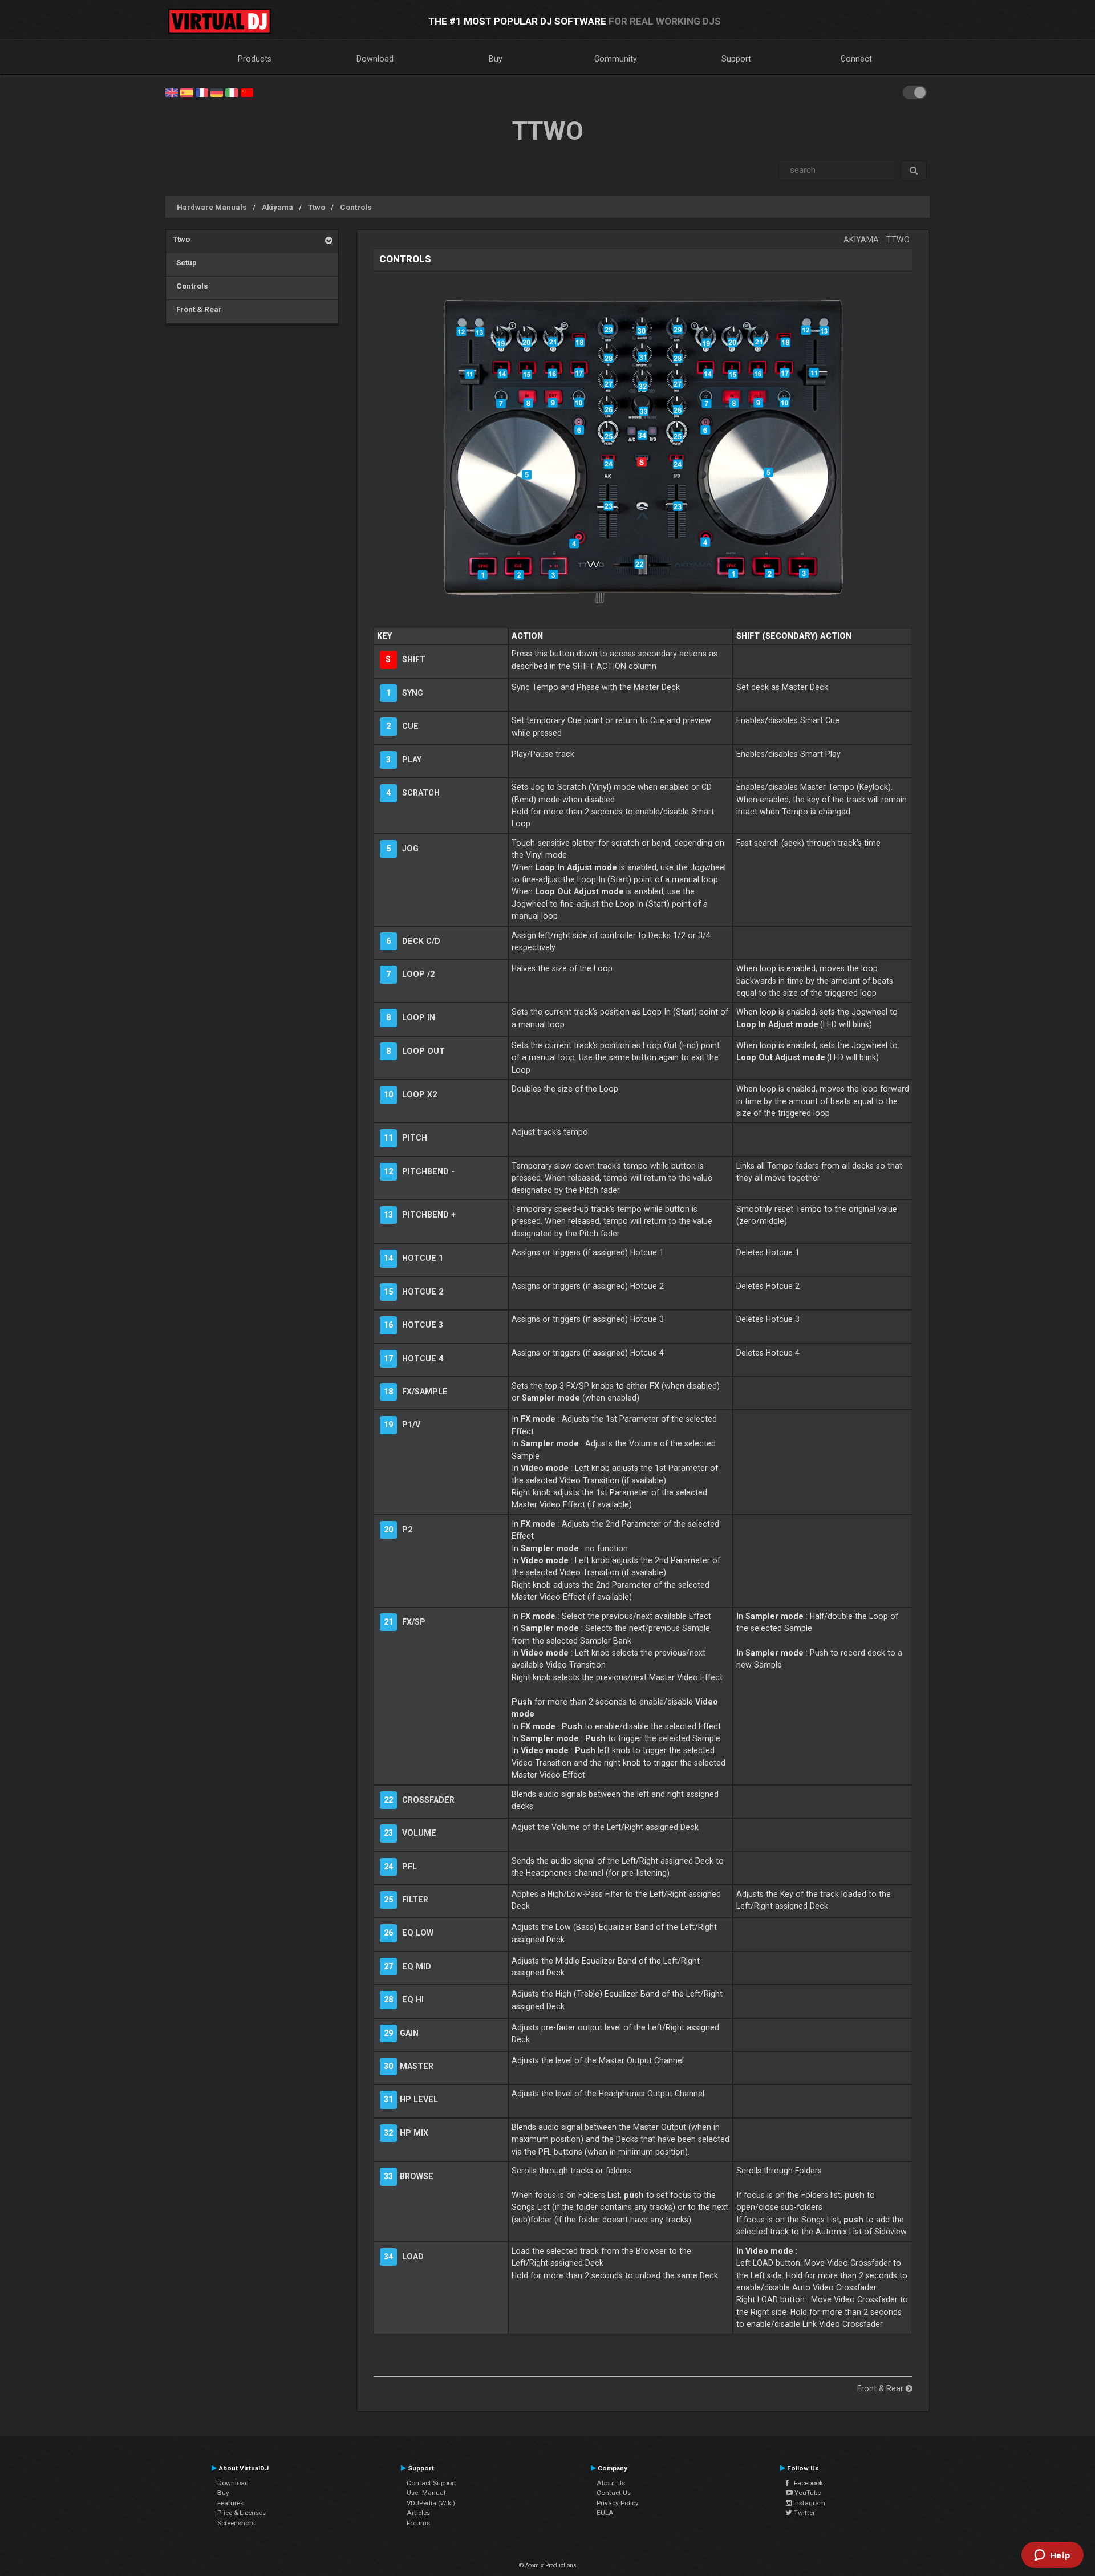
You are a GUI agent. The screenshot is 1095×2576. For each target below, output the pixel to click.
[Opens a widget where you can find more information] (1052, 2556)
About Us (611, 2483)
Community (616, 59)
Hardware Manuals (212, 207)
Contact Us (614, 2493)
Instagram (808, 2503)
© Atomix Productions (548, 2565)
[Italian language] (232, 92)
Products (255, 59)
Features (230, 2503)
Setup (185, 262)
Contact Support (431, 2483)
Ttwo (317, 207)
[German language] (217, 92)
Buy (496, 59)
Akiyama (277, 207)
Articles (418, 2513)
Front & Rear (197, 309)
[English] (172, 92)
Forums (418, 2523)
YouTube (807, 2493)
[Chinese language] (247, 92)
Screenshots (236, 2523)
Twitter (804, 2513)
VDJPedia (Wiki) (431, 2503)
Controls (356, 207)
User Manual (426, 2493)
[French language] (202, 92)
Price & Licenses (242, 2513)
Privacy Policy (618, 2503)
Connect (856, 59)
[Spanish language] (186, 92)
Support (736, 59)
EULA (605, 2513)
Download (375, 59)
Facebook (806, 2483)
